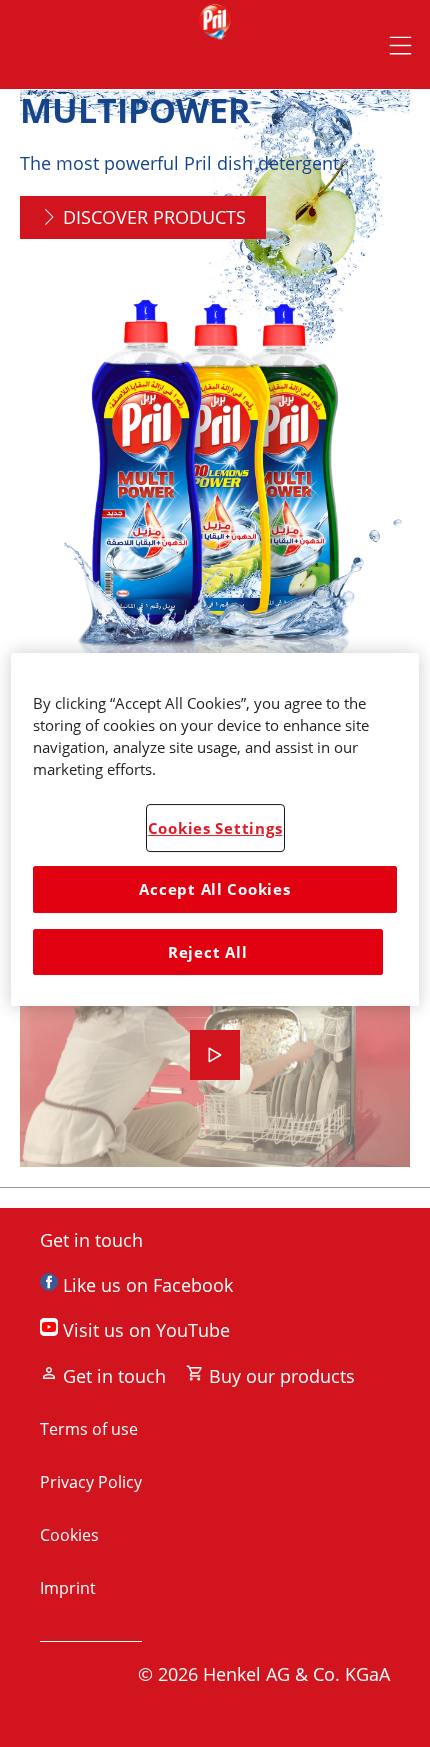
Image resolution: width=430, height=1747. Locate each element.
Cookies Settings (215, 828)
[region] (215, 829)
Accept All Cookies (214, 889)
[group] (215, 424)
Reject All (207, 952)
